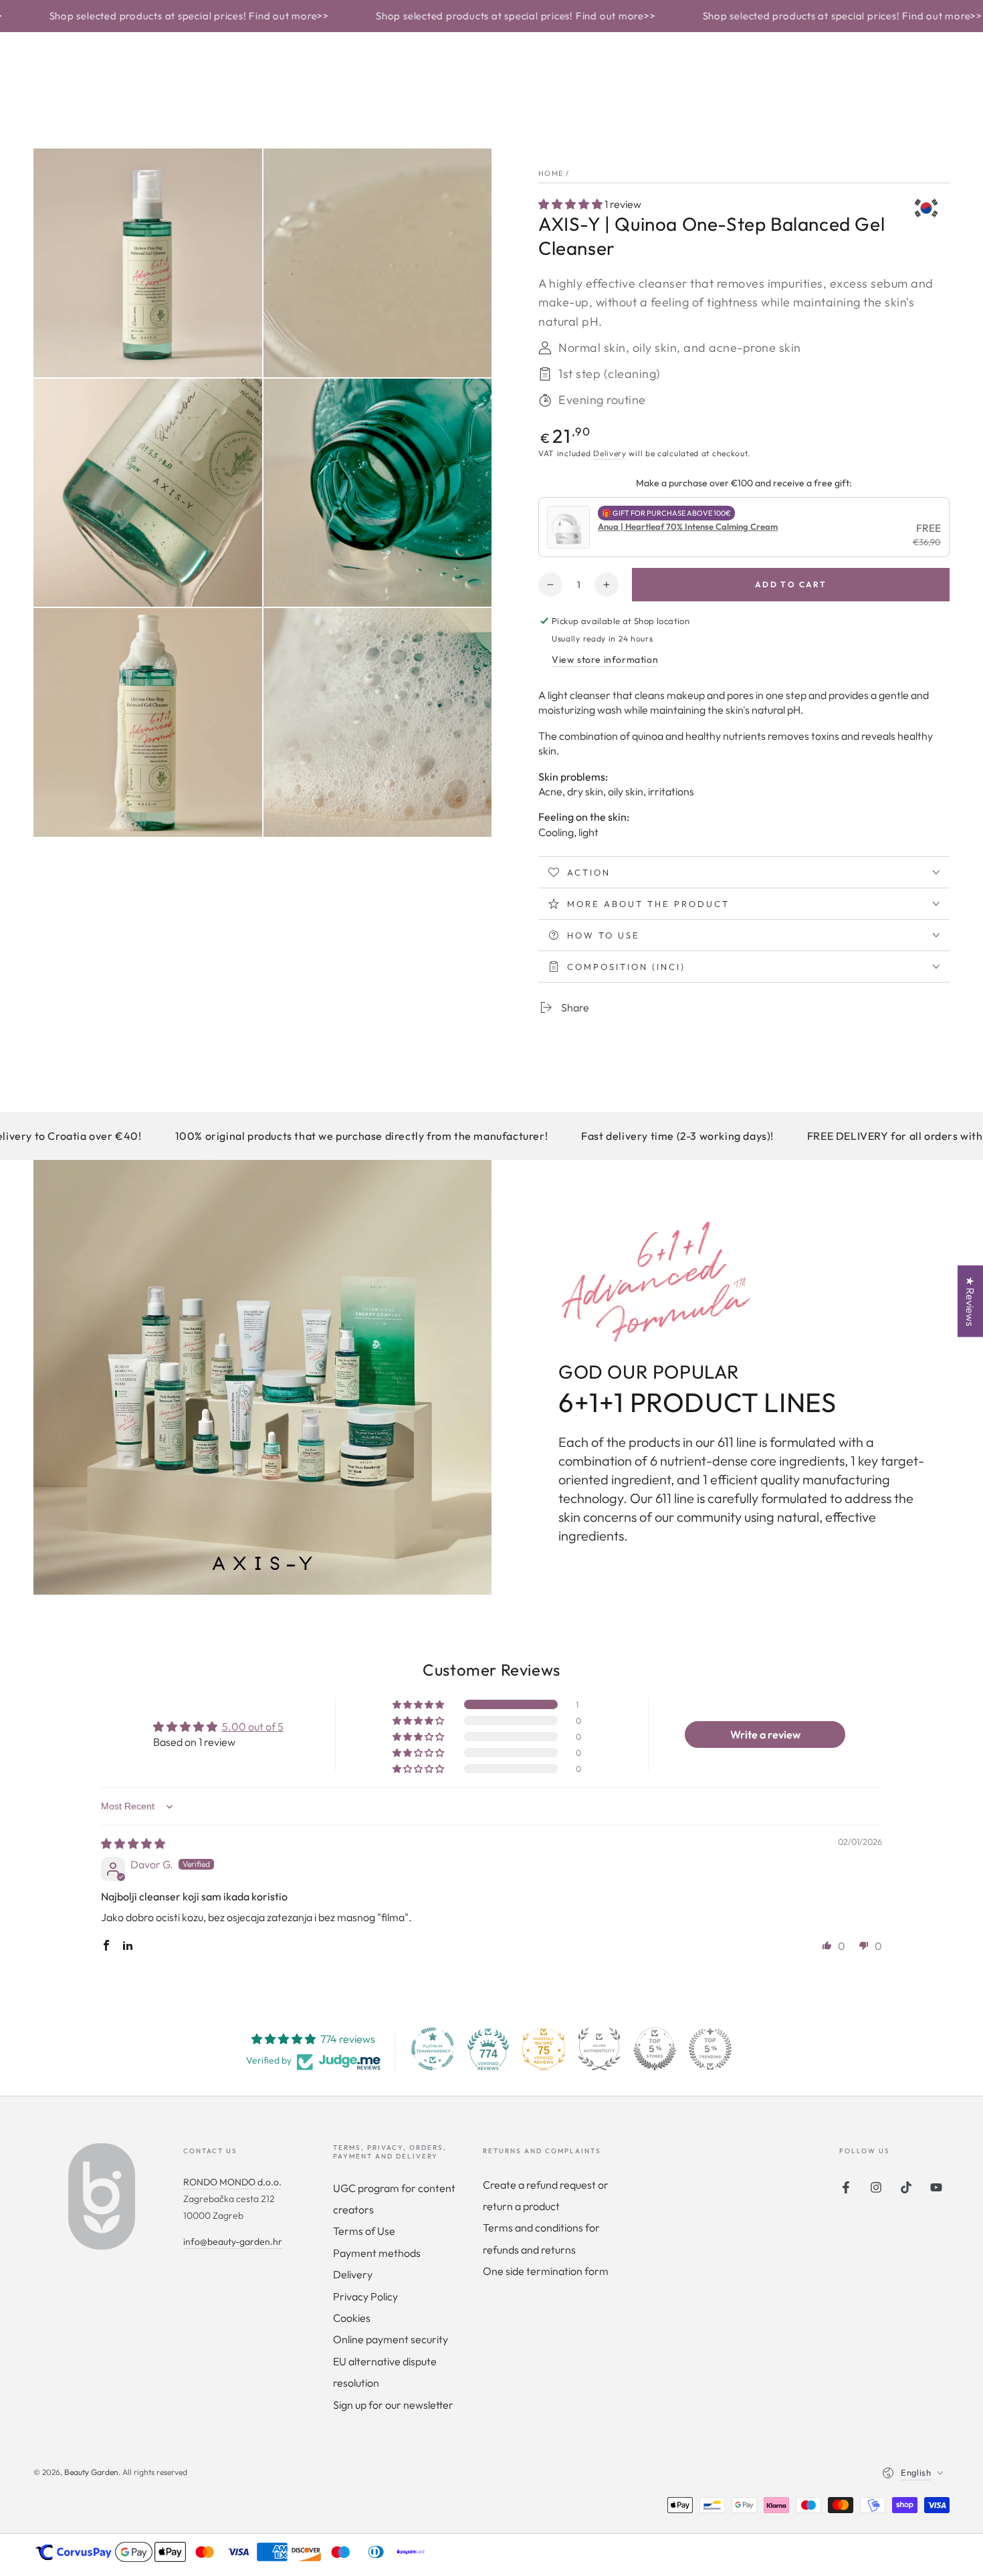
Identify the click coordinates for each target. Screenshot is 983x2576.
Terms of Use (364, 2231)
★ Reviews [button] (970, 1301)
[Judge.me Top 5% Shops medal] (655, 2049)
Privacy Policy (365, 2296)
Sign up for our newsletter (393, 2405)
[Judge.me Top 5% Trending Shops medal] (710, 2049)
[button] (571, 204)
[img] (133, 1844)
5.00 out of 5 (253, 1726)
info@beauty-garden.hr (233, 2242)
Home (551, 173)
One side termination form (546, 2271)
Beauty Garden (91, 2472)
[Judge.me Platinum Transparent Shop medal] (433, 2049)
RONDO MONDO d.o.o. (232, 2182)
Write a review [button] (765, 1735)
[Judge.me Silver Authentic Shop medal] (599, 2049)
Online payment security (391, 2339)
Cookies (352, 2318)
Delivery (610, 453)
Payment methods (377, 2253)
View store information (605, 660)
